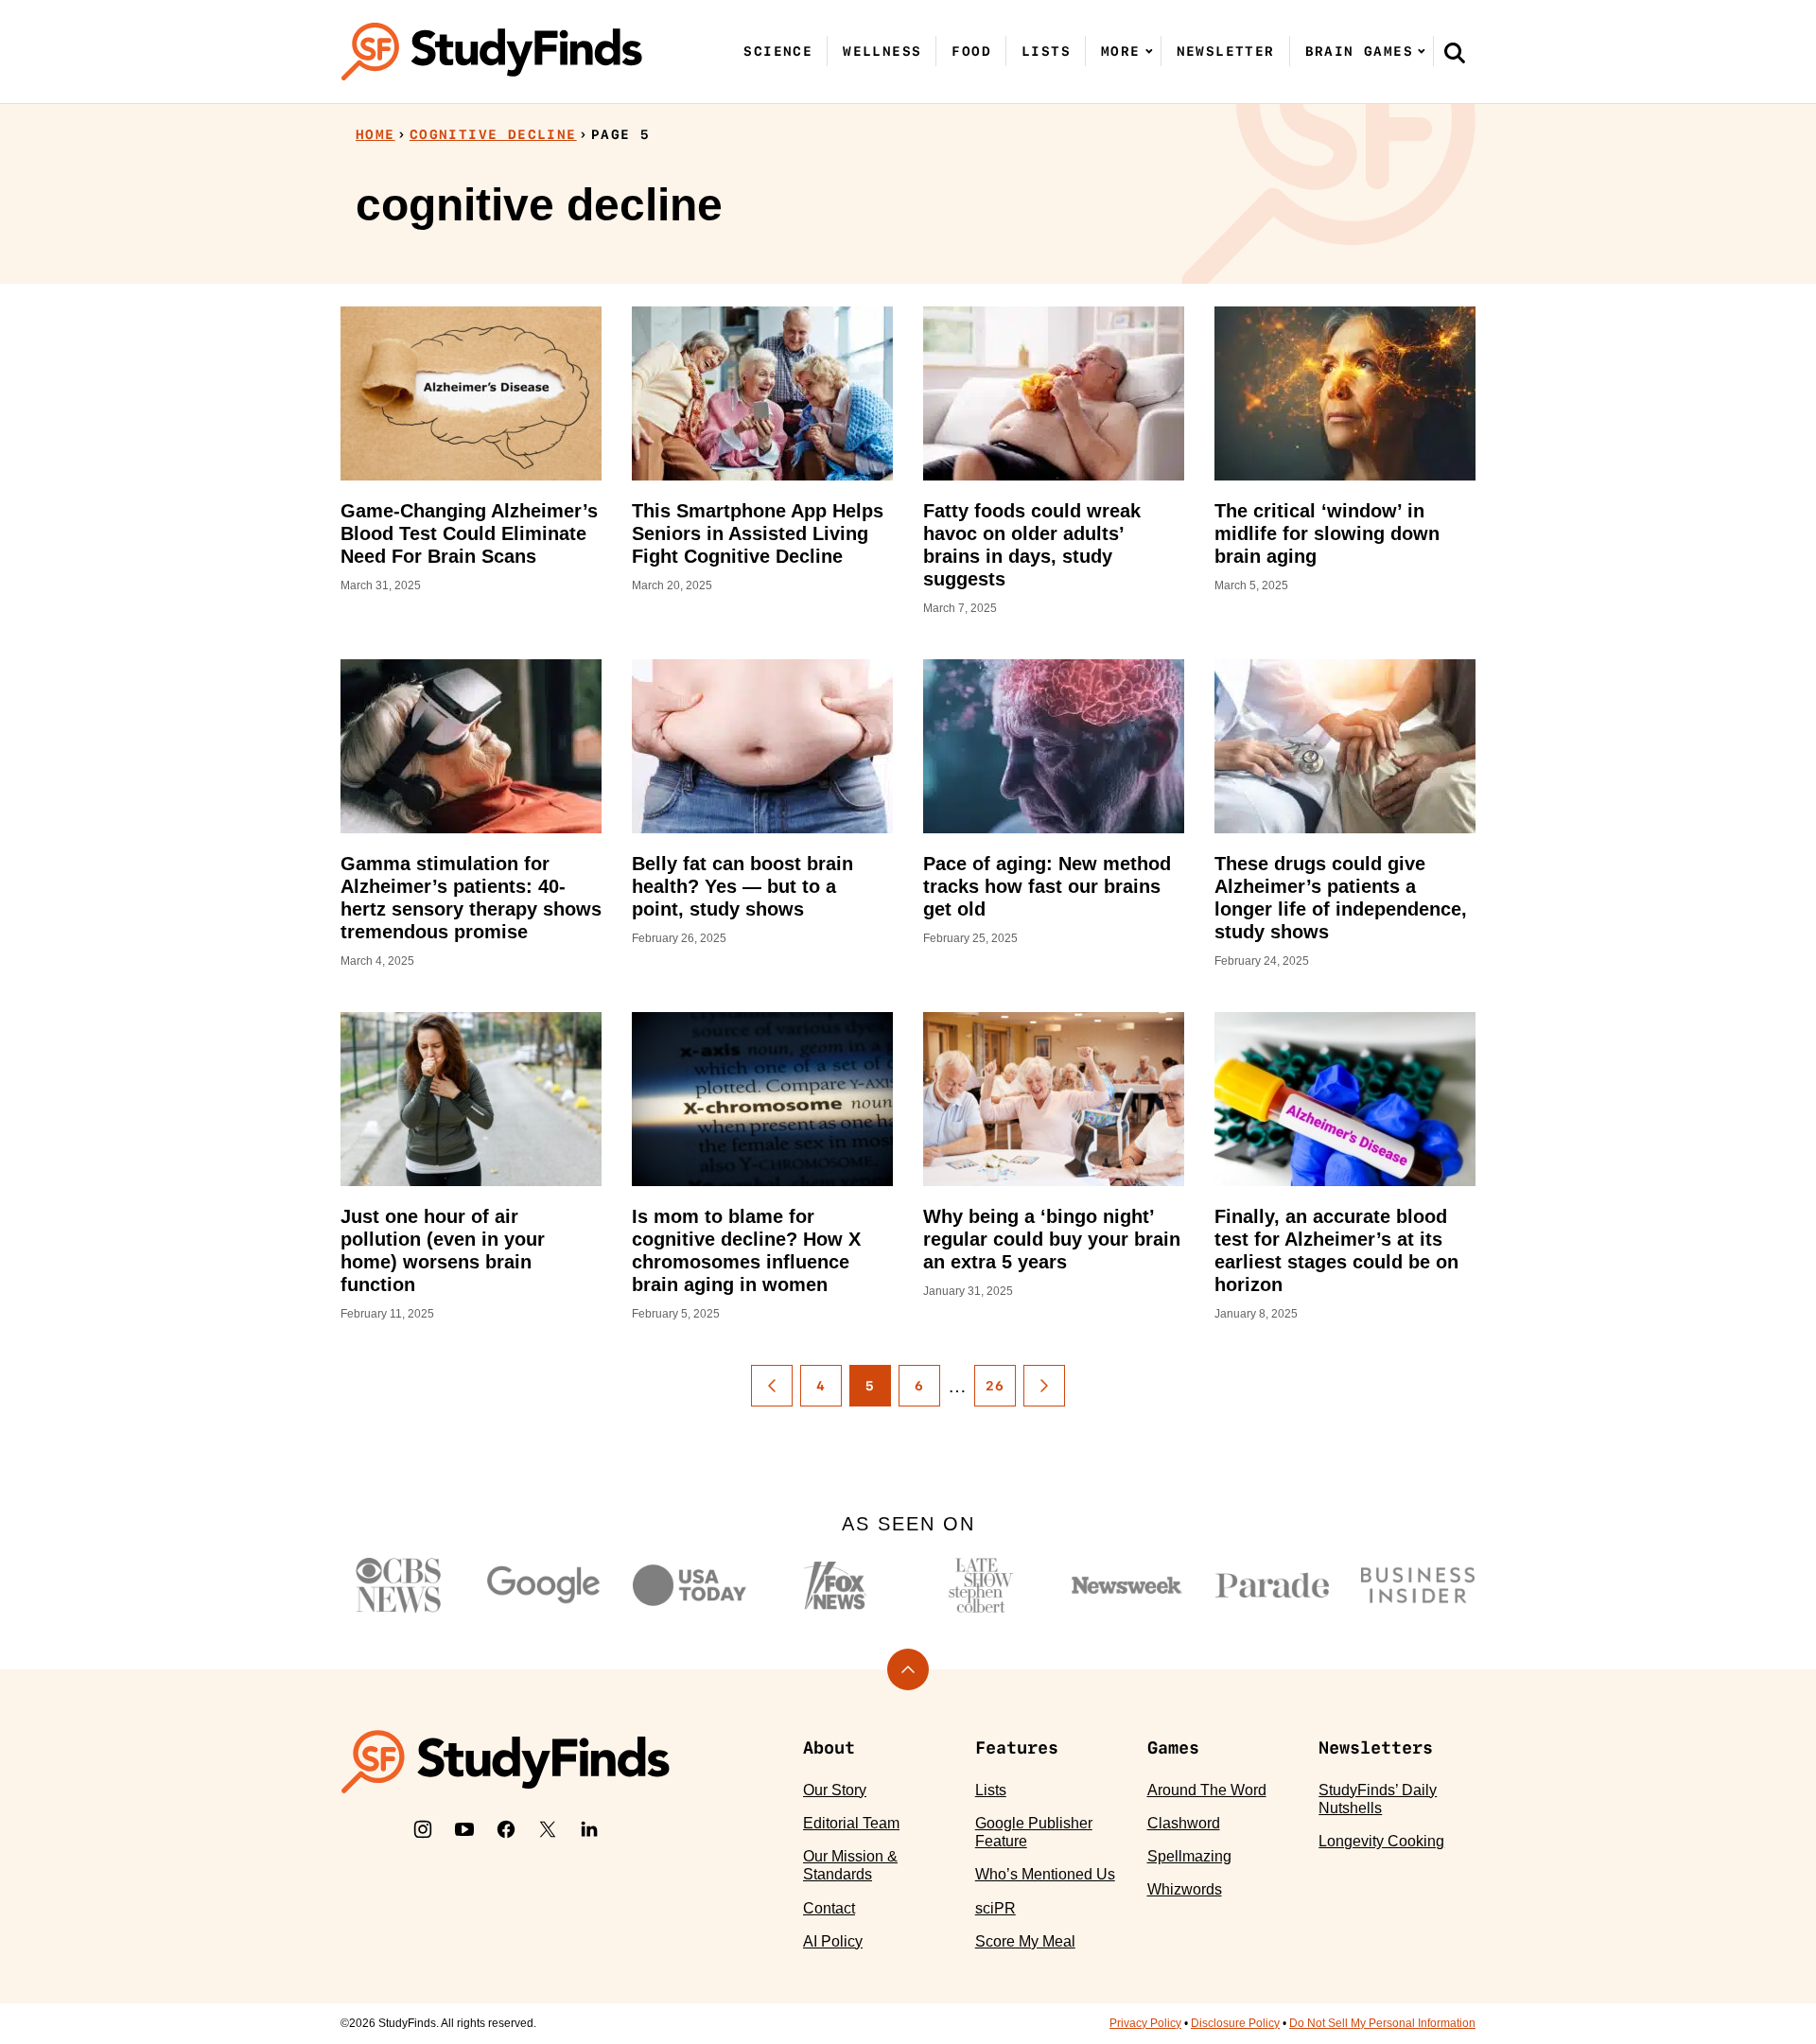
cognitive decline (493, 134)
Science (778, 51)
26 (995, 1386)
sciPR (995, 1908)
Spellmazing (1189, 1856)
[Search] (1455, 52)
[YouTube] (464, 1829)
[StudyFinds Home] (492, 52)
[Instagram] (423, 1829)
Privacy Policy (1145, 2023)
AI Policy (833, 1941)
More (1121, 51)
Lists (1046, 51)
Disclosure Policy (1235, 2023)
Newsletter (1226, 51)
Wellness (882, 51)
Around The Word (1207, 1790)
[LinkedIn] (589, 1829)
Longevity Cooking (1381, 1841)
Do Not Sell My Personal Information (1382, 2023)
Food (971, 51)
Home (375, 134)
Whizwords (1185, 1889)
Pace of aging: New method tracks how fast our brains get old (1047, 886)
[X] (548, 1829)
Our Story (835, 1790)
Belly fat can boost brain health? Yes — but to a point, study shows (742, 886)
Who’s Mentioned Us (1045, 1874)
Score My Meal (1025, 1941)
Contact (829, 1908)
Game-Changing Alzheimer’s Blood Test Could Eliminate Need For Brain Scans (469, 533)
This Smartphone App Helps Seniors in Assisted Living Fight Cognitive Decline (758, 533)
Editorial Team (851, 1823)
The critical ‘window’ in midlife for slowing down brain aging (1327, 533)
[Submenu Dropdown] (1149, 51)
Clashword (1184, 1823)
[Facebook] (506, 1829)
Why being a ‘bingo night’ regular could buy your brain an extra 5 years (1052, 1239)
